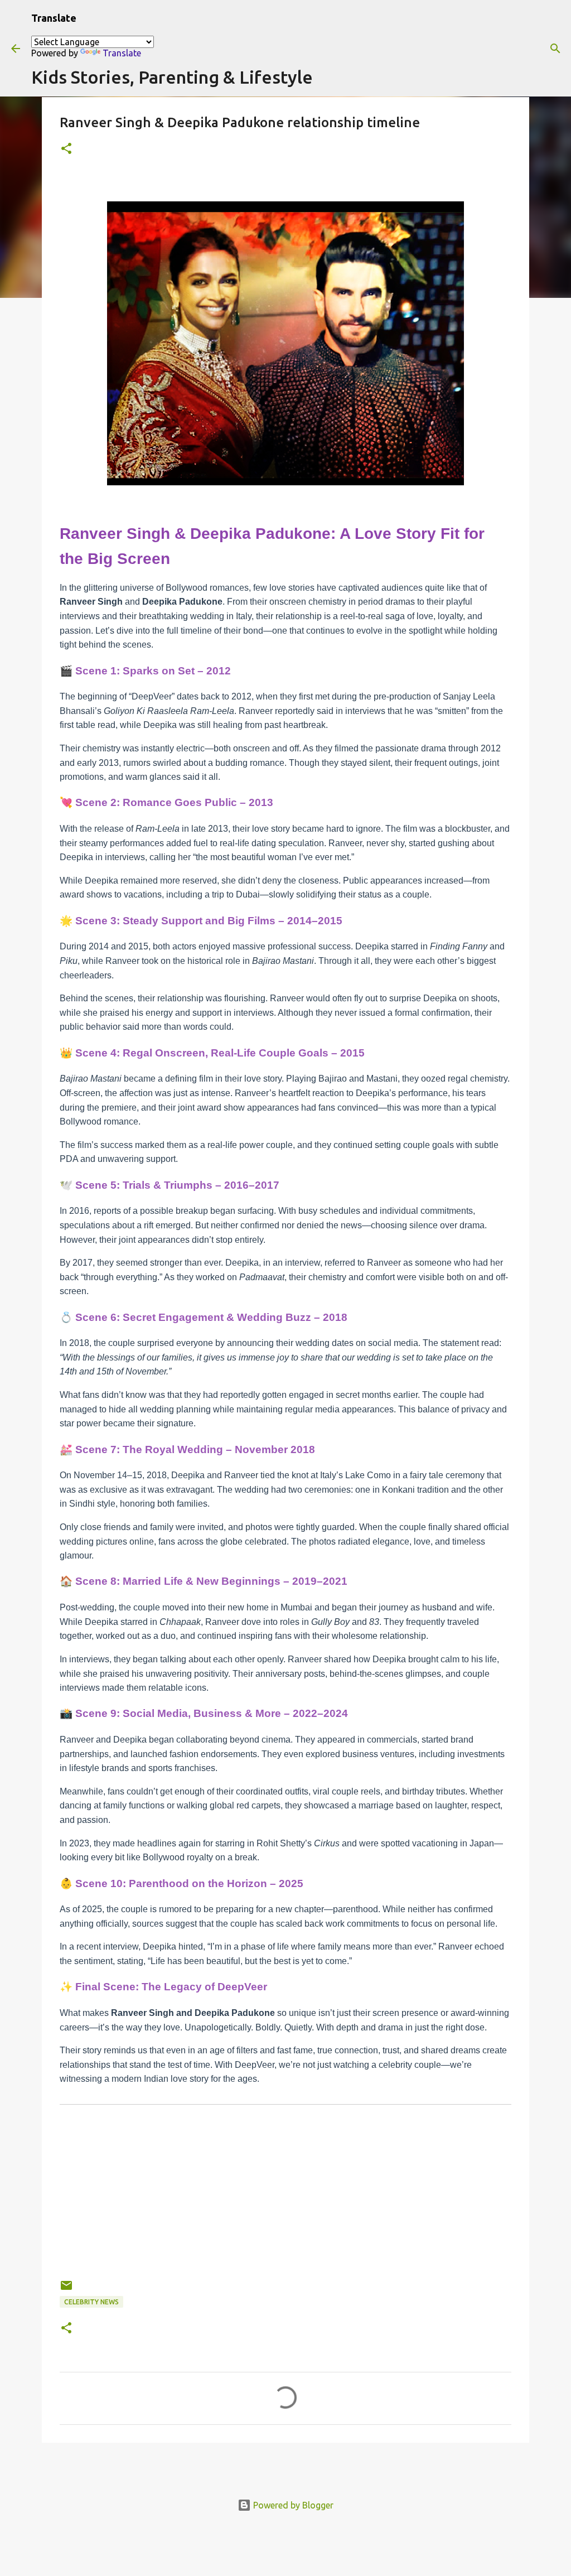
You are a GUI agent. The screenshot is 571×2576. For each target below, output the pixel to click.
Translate (122, 53)
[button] (66, 149)
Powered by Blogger (292, 2505)
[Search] (555, 49)
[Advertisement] (285, 2201)
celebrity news (91, 2302)
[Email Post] (66, 2290)
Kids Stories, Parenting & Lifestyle (172, 77)
